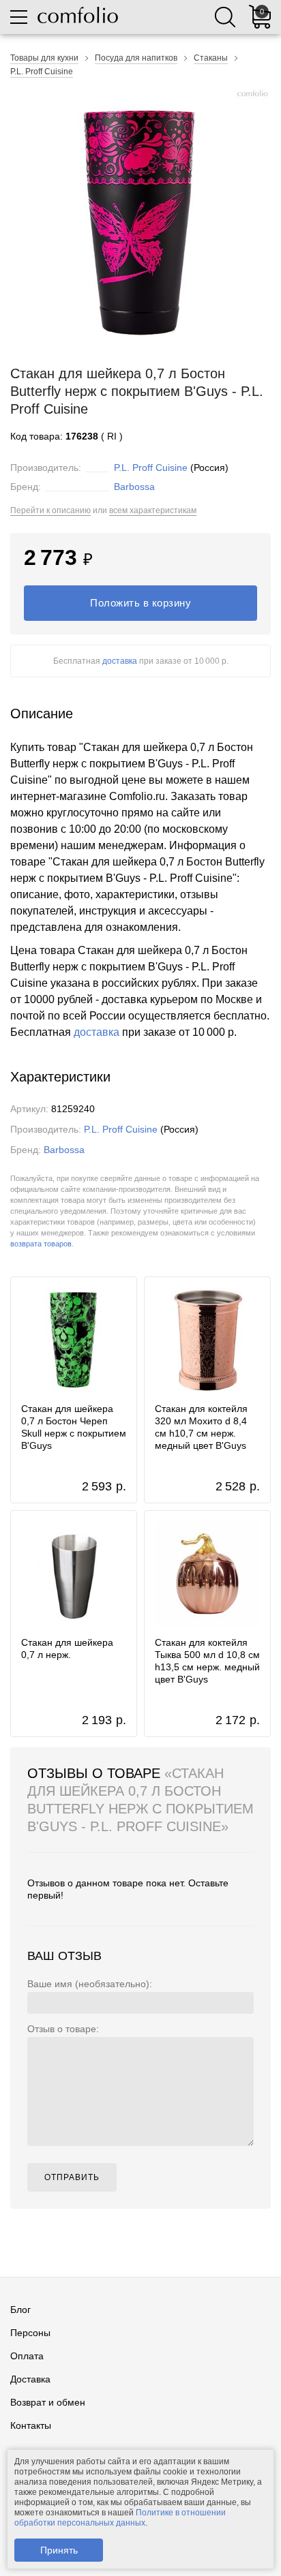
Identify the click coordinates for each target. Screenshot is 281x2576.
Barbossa (134, 487)
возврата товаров (41, 1244)
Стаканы (211, 58)
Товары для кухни (44, 58)
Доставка (30, 2379)
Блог (20, 2310)
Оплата (27, 2356)
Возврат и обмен (48, 2402)
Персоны (30, 2333)
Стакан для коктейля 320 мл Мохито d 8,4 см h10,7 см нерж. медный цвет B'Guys (201, 1427)
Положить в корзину (140, 603)
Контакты (31, 2425)
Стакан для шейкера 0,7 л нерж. (67, 1649)
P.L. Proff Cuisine (42, 72)
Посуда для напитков (136, 58)
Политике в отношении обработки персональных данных (120, 2518)
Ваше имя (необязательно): (90, 1984)
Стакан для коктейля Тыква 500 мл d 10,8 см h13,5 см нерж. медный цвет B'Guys (207, 1661)
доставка (120, 661)
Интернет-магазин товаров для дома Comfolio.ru (78, 15)
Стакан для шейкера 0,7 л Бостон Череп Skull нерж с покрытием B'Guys (74, 1427)
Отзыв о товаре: (63, 2029)
